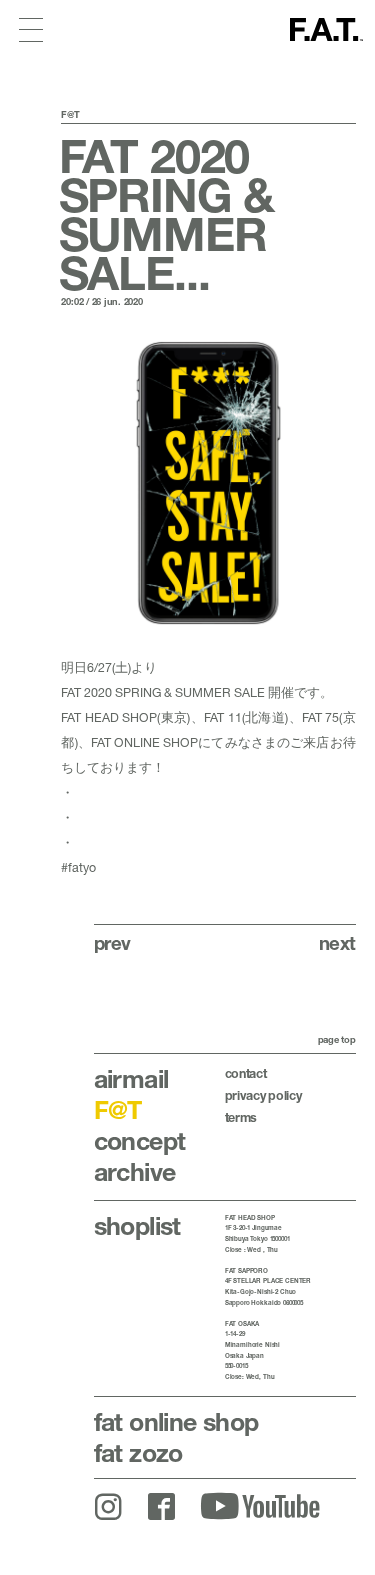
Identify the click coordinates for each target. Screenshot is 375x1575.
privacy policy (263, 1095)
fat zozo (138, 1452)
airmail (131, 1078)
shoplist (137, 1225)
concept (140, 1140)
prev (112, 943)
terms (241, 1117)
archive (135, 1171)
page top (337, 1039)
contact (246, 1073)
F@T (118, 1109)
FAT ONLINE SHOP (144, 742)
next (337, 943)
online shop (176, 1421)
